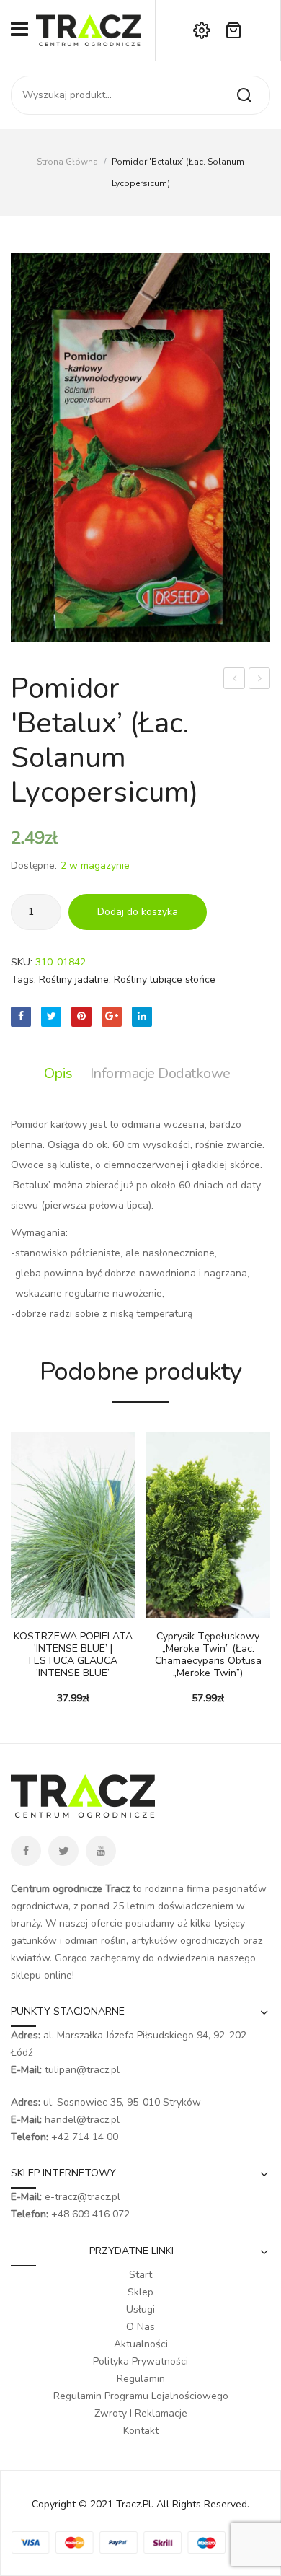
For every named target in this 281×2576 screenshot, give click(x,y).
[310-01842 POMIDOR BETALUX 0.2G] (140, 447)
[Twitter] (51, 1017)
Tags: (23, 980)
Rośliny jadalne (74, 980)
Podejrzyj (43, 1611)
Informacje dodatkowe (160, 1073)
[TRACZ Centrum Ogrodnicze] (88, 29)
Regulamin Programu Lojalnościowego (141, 2396)
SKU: (22, 962)
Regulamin (141, 2379)
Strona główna (67, 162)
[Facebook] (21, 1017)
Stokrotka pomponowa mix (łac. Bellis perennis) (235, 680)
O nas (140, 2327)
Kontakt (141, 2431)
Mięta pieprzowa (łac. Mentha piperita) (260, 680)
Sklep (140, 2292)
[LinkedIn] (142, 1017)
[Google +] (112, 1017)
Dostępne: (34, 866)
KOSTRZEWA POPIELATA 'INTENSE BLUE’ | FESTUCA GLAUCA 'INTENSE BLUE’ (73, 1655)
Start (140, 2275)
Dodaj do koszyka (138, 912)
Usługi (140, 2309)
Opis (58, 1073)
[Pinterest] (81, 1017)
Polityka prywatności (140, 2361)
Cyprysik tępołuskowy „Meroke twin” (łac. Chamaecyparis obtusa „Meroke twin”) (208, 1655)
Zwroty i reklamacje (141, 2413)
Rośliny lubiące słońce (165, 980)
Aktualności (141, 2344)
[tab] (62, 1074)
